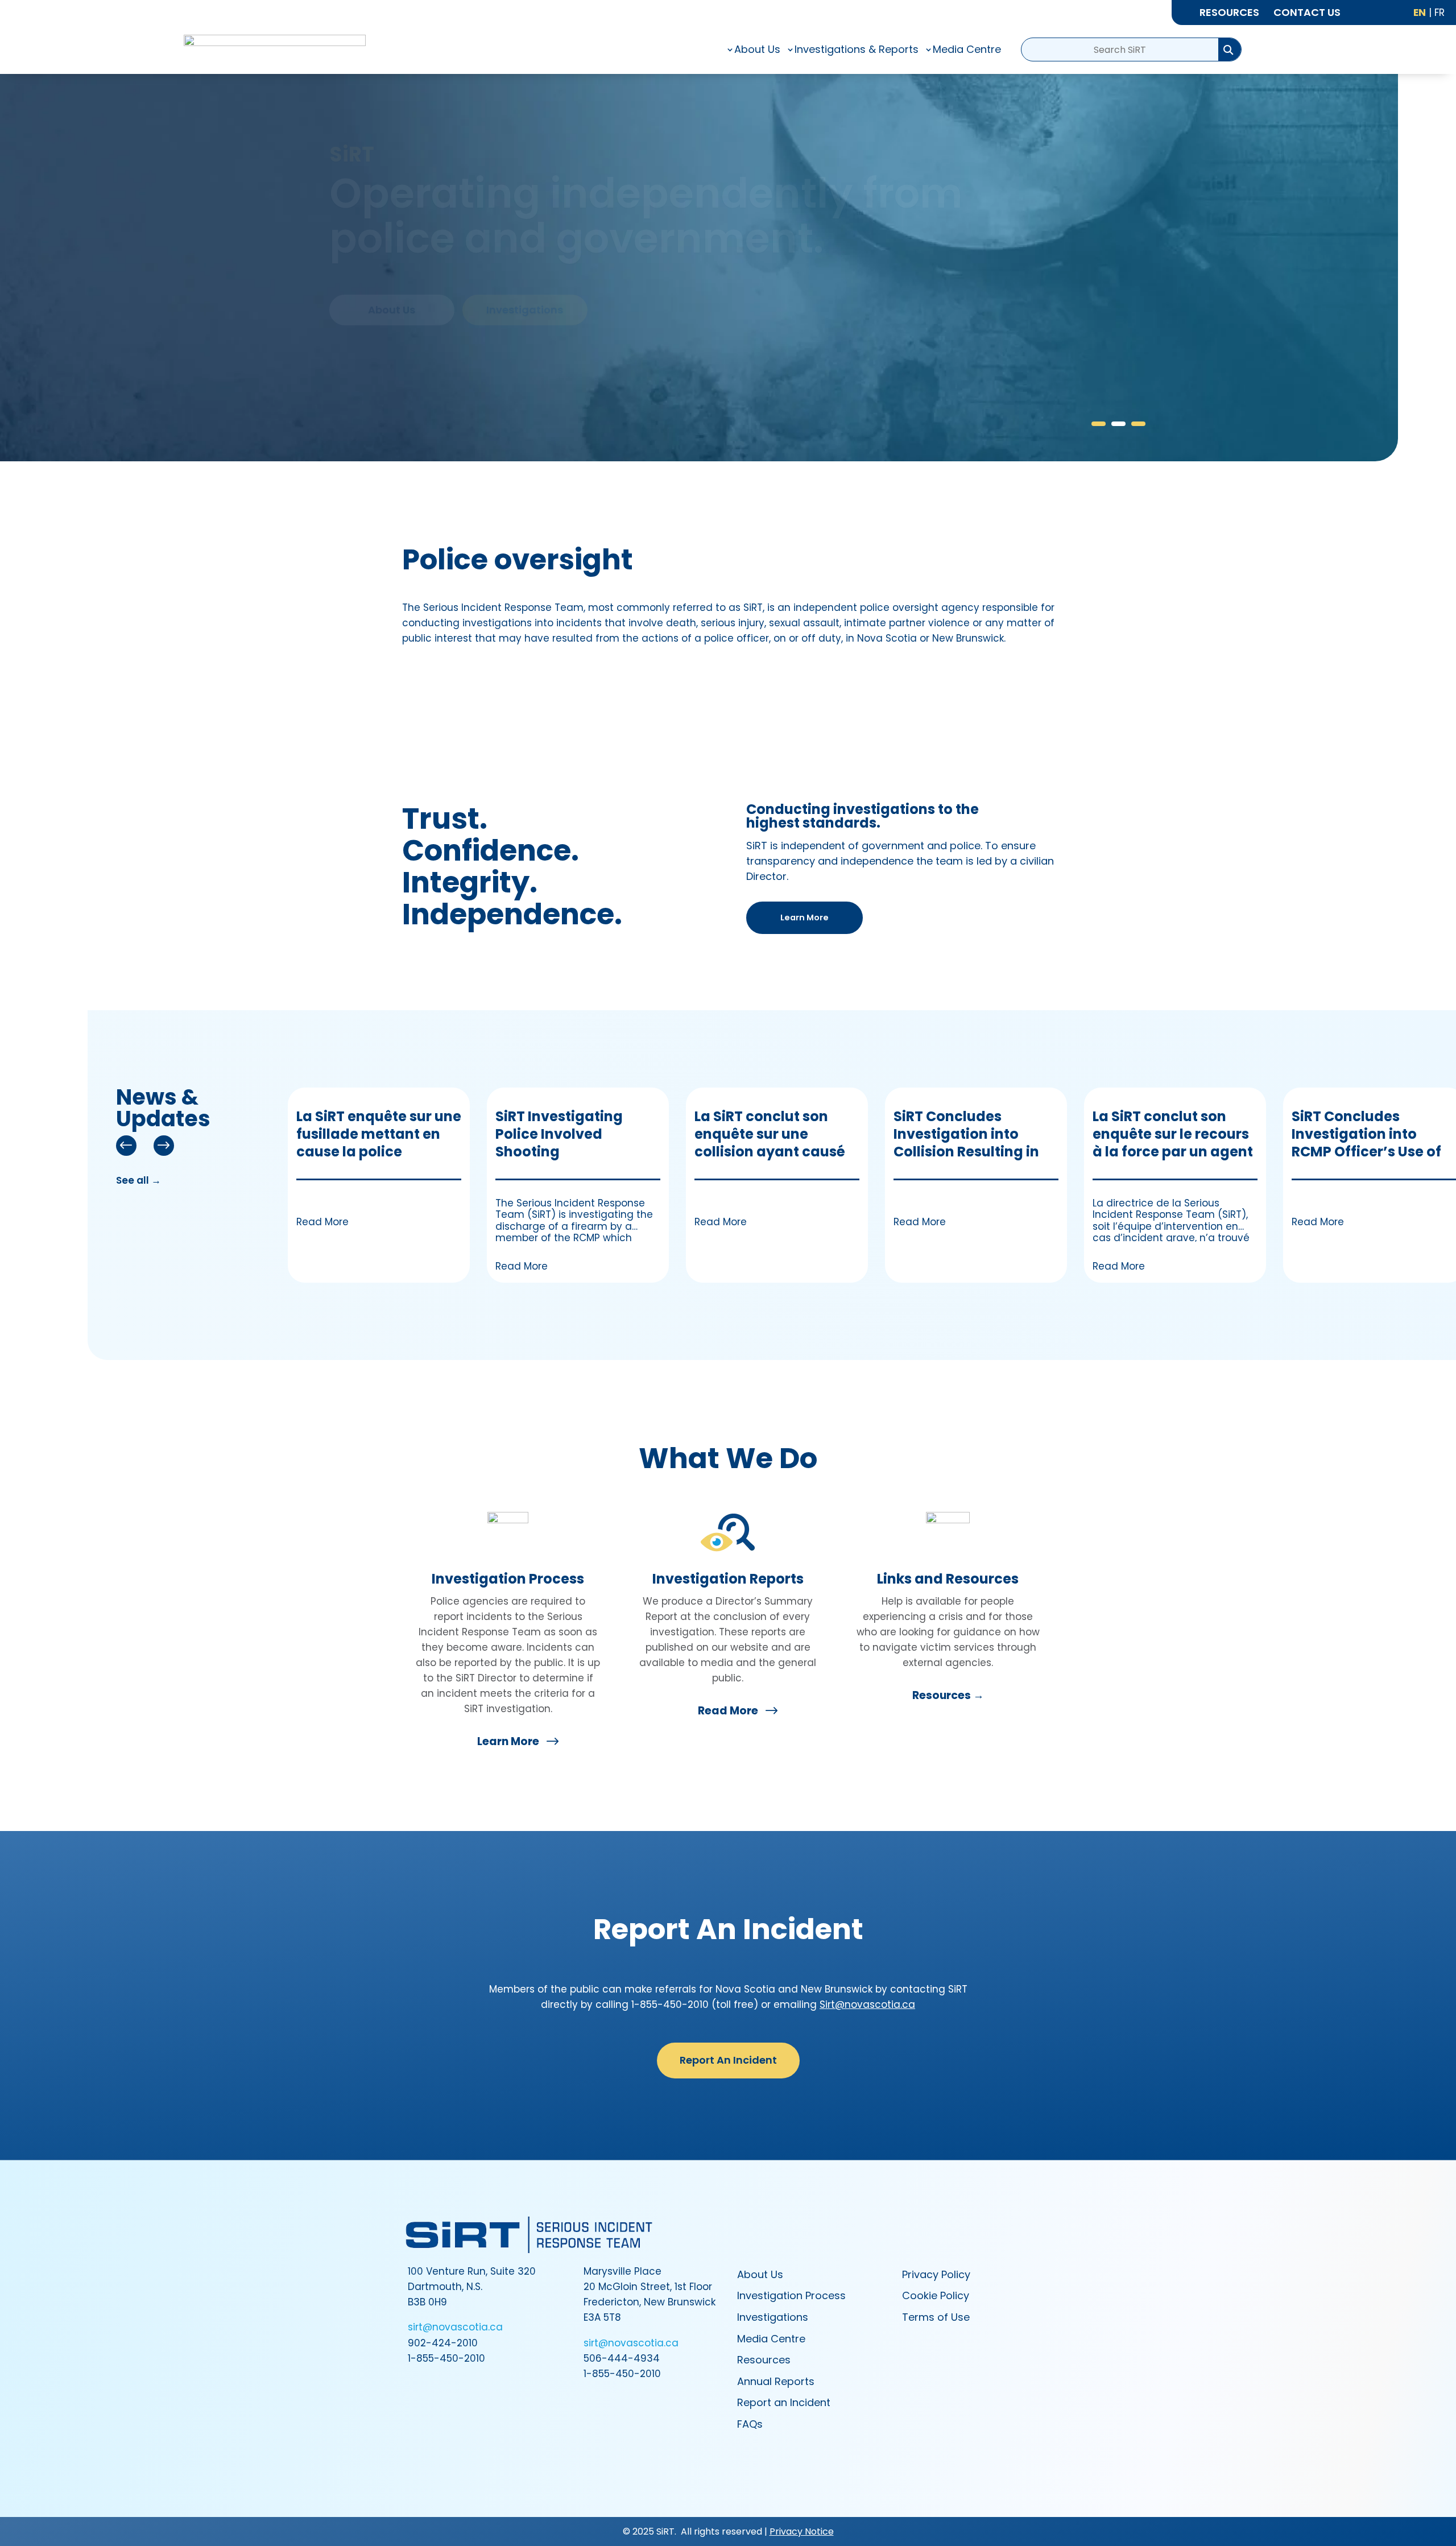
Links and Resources (948, 1579)
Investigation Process (508, 1579)
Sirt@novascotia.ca (867, 2004)
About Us (392, 310)
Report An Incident (728, 2060)
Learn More (804, 917)
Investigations (525, 310)
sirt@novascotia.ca (455, 2327)
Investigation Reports (728, 1579)
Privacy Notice (802, 2531)
